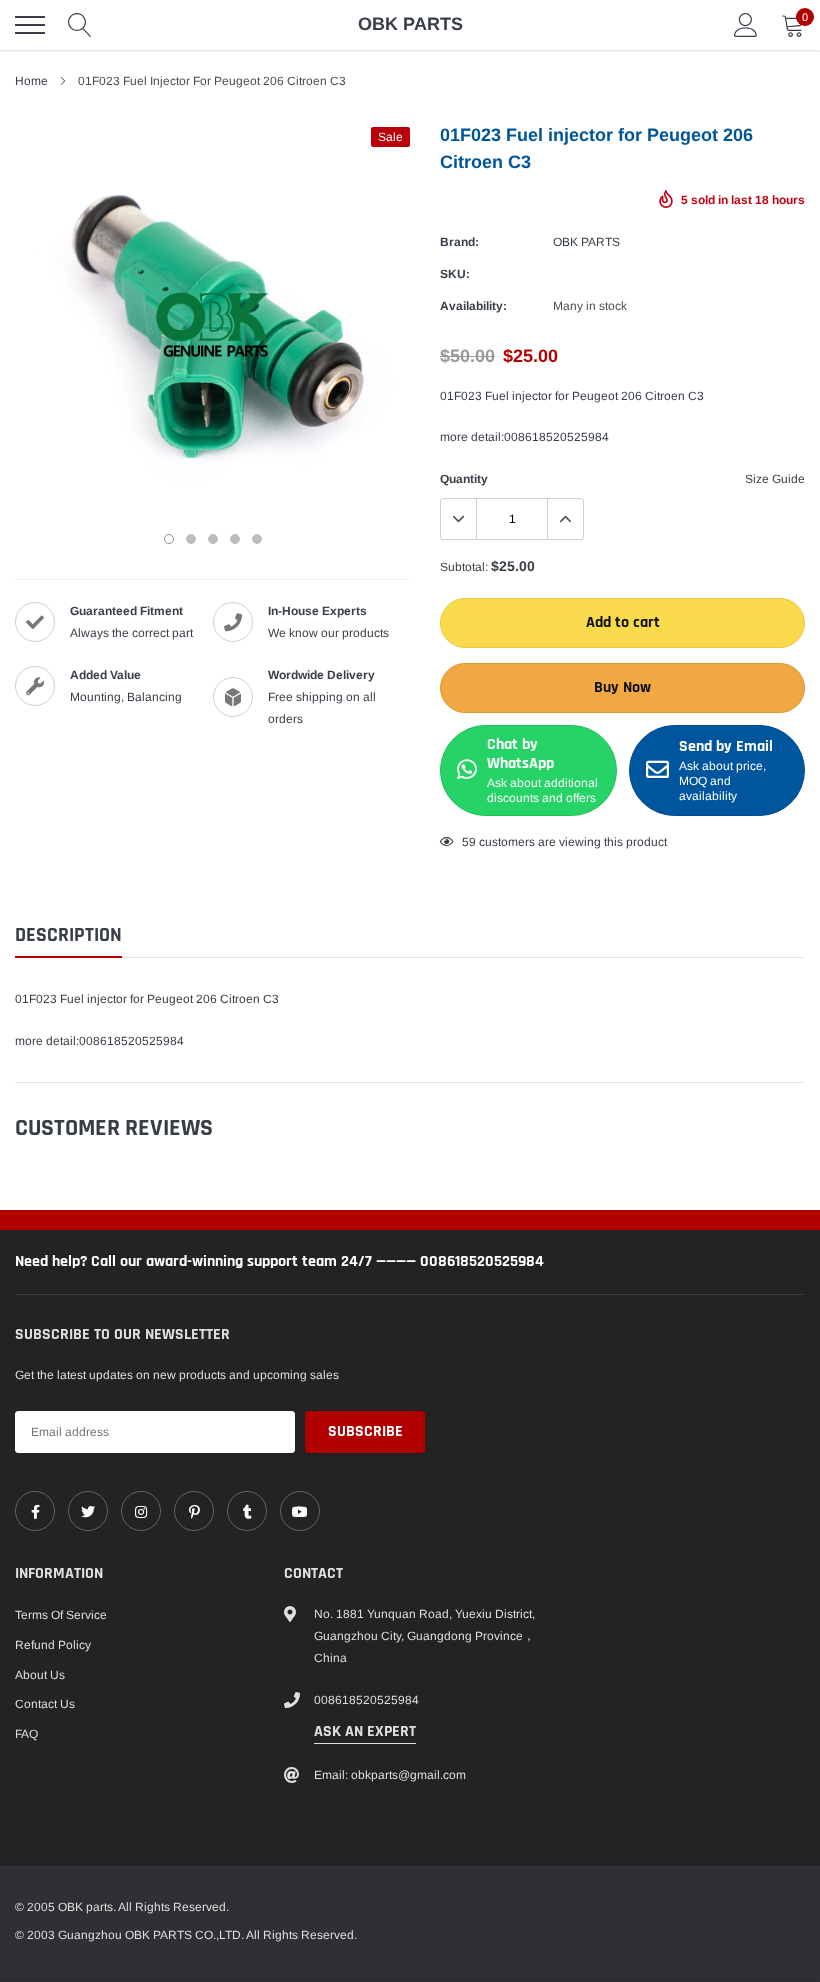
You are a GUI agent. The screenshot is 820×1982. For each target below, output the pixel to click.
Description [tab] (68, 935)
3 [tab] (213, 539)
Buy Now (622, 687)
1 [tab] (169, 539)
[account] (746, 25)
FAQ (26, 1734)
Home (31, 81)
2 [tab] (191, 539)
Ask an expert (365, 1731)
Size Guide (775, 479)
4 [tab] (235, 539)
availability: (473, 306)
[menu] (30, 25)
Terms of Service (61, 1615)
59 (469, 842)
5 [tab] (257, 539)
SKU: (455, 274)
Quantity (464, 479)
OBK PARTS (586, 242)
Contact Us (45, 1704)
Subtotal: (464, 567)
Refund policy (53, 1645)
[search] (80, 25)
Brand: (459, 242)
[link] (35, 1511)
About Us (40, 1675)
